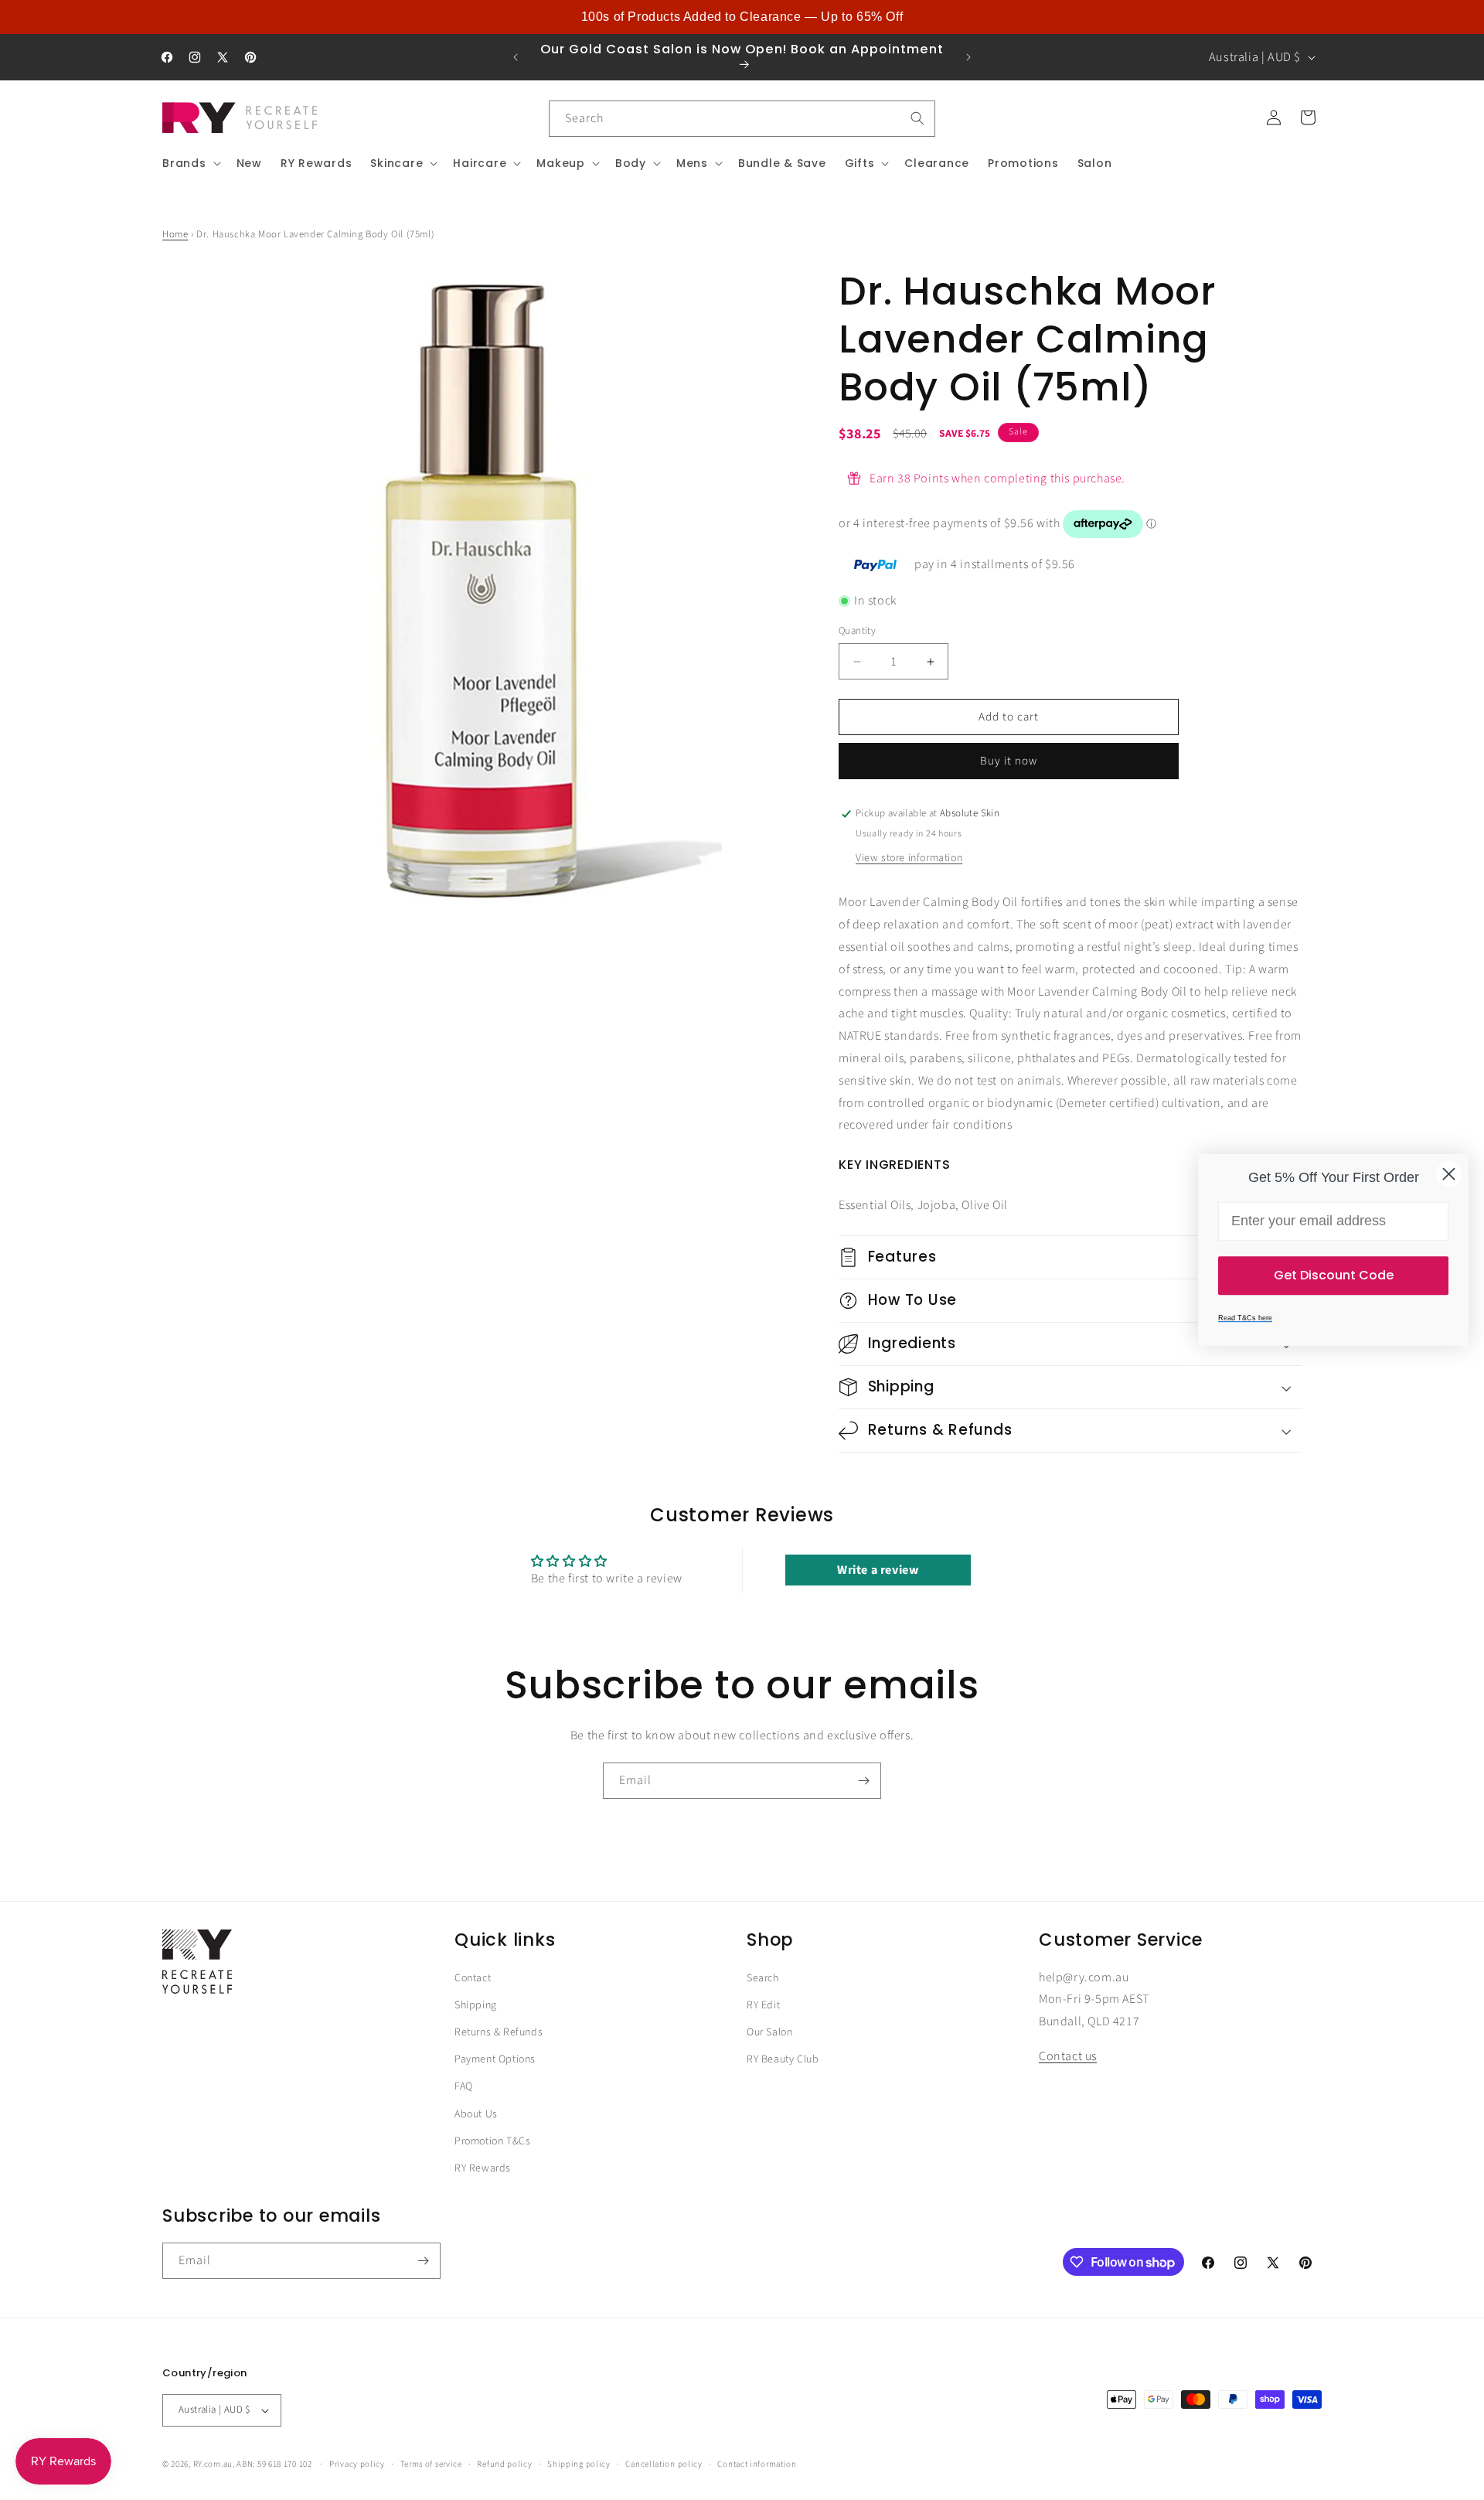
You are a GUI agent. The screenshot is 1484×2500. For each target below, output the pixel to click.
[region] (742, 17)
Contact (473, 1978)
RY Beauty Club (783, 2059)
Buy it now (1009, 761)
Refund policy (504, 2464)
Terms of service (431, 2464)
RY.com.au (213, 2464)
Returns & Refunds (499, 2032)
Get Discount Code (1334, 1275)
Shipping (476, 2005)
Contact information (757, 2464)
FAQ (464, 2086)
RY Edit (763, 2005)
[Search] (917, 118)
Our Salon (769, 2032)
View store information (909, 858)
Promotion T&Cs (492, 2141)
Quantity (857, 631)
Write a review (878, 1570)
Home (175, 234)
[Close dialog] (1449, 1174)
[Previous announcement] (516, 57)
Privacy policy (357, 2464)
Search (763, 1978)
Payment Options (495, 2059)
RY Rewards (483, 2168)
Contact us (1068, 2056)
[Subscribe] (863, 1781)
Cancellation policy (664, 2464)
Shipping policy (579, 2464)
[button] (190, 163)
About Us (476, 2114)
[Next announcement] (968, 57)
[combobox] (742, 119)
